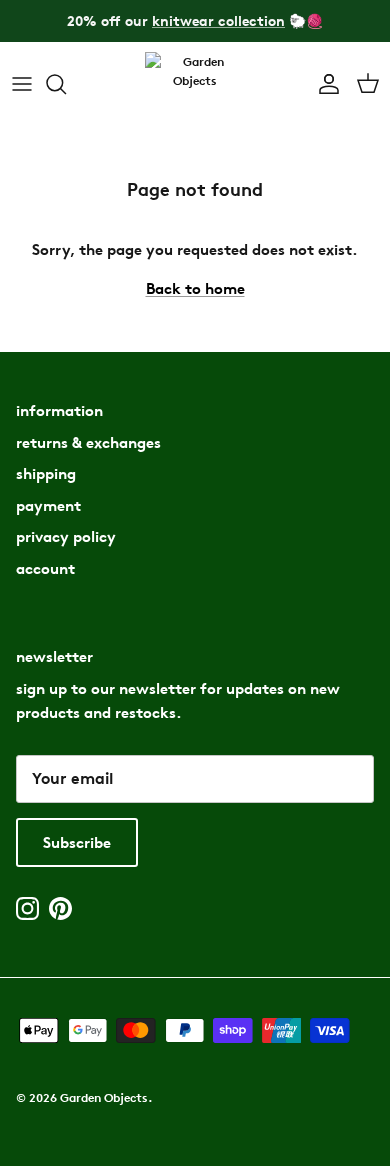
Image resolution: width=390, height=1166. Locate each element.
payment (48, 505)
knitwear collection (218, 20)
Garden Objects (104, 1097)
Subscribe (77, 842)
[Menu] (22, 84)
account (45, 568)
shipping (46, 473)
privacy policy (66, 536)
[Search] (66, 84)
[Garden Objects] (195, 84)
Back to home (195, 288)
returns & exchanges (88, 442)
